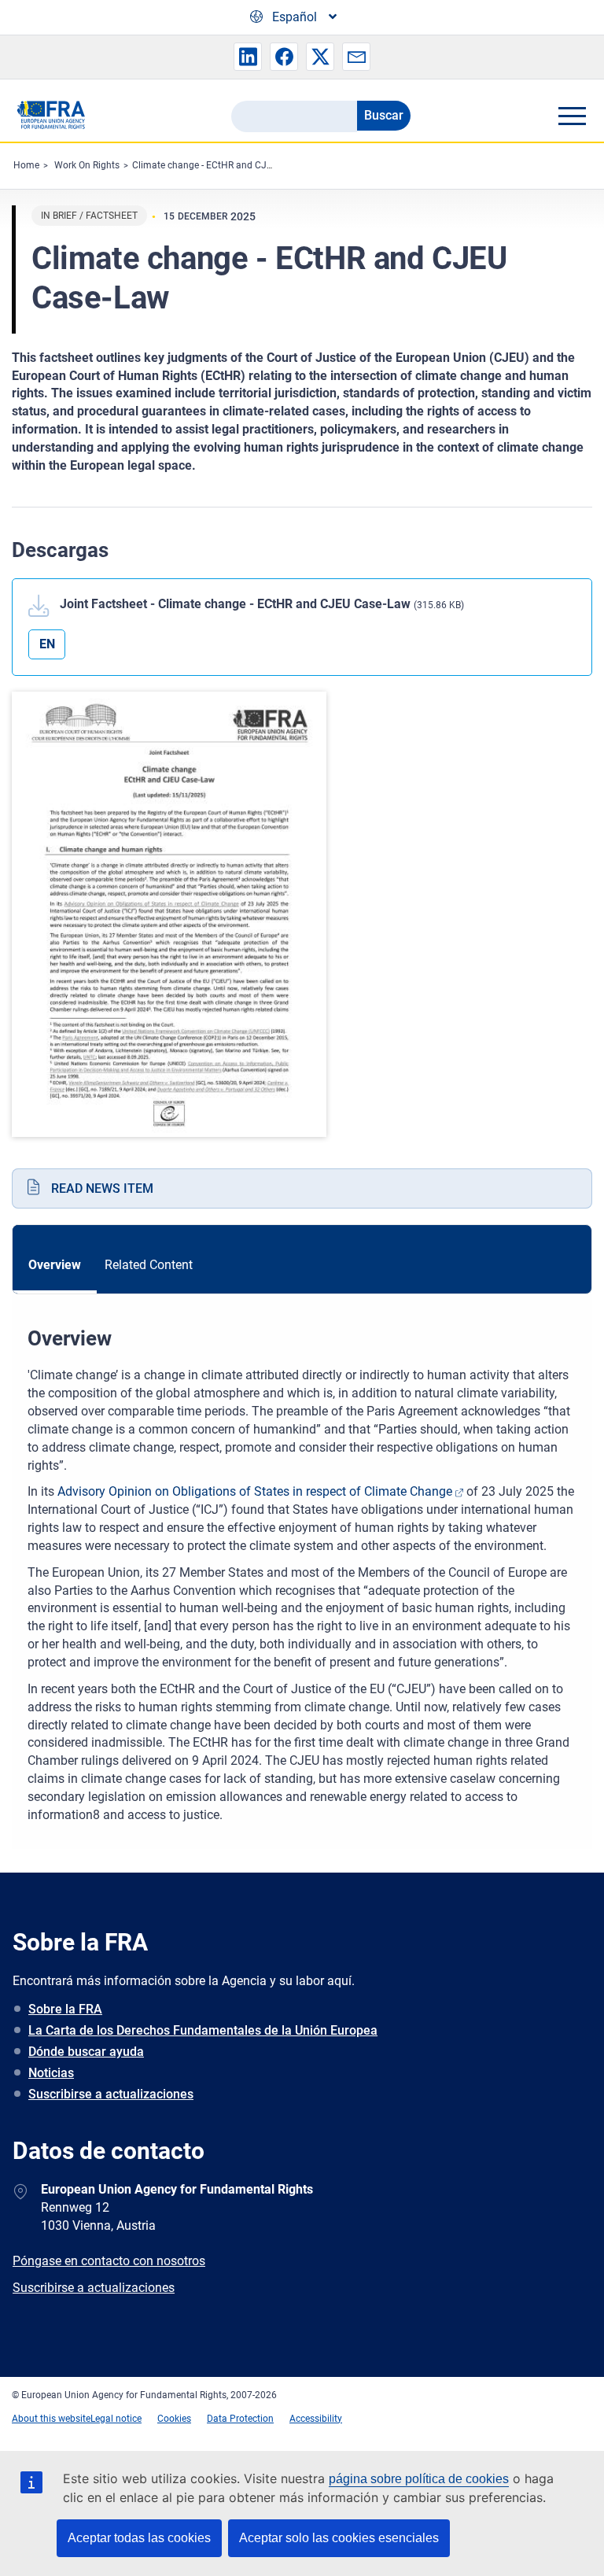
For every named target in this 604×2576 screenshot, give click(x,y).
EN (47, 644)
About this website (51, 2419)
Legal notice (116, 2419)
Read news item (102, 1188)
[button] (248, 57)
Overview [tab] (55, 1265)
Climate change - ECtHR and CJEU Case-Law (227, 165)
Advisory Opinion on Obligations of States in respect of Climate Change (255, 1491)
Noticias (51, 2073)
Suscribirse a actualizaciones (111, 2094)
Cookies (174, 2419)
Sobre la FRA (65, 2009)
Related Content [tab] (149, 1265)
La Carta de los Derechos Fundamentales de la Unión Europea (203, 2030)
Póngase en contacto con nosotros (109, 2261)
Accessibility (316, 2419)
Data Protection (240, 2419)
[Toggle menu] (572, 116)
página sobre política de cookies (419, 2479)
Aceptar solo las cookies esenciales (339, 2538)
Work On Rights (87, 165)
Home (26, 165)
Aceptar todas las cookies (139, 2538)
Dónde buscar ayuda (86, 2052)
